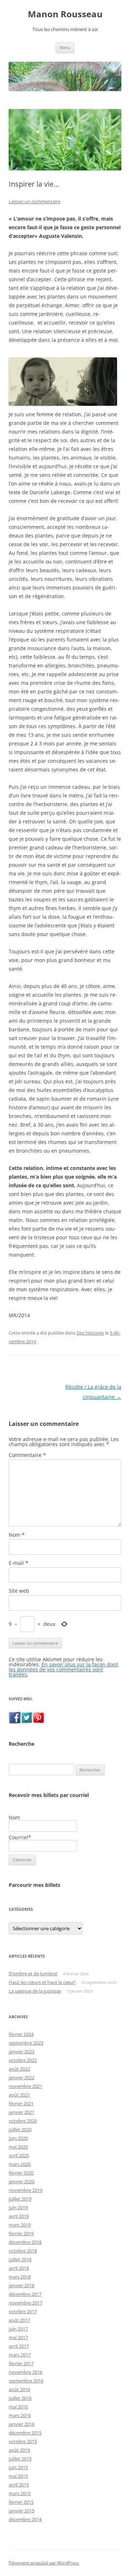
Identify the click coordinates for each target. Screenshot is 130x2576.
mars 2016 (20, 2415)
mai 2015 (18, 2476)
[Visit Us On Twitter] (27, 1721)
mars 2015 (20, 2493)
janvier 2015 (21, 2511)
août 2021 (19, 2095)
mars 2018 (20, 2277)
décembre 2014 (25, 2519)
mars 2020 (20, 2164)
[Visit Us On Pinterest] (38, 1721)
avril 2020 (19, 2155)
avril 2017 (19, 2346)
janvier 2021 (21, 2112)
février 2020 (21, 2173)
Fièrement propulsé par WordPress (44, 2563)
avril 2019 (19, 2216)
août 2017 (19, 2320)
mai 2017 (18, 2337)
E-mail (18, 1563)
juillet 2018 (20, 2259)
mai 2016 (18, 2407)
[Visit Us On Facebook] (15, 1721)
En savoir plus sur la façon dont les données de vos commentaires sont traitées (63, 1669)
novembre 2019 (25, 2190)
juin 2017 (18, 2329)
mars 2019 (20, 2225)
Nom (17, 1535)
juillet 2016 (20, 2398)
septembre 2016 (26, 2381)
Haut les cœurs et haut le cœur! (42, 1982)
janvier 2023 (21, 2051)
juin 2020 (18, 2138)
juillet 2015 (20, 2459)
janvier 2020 (21, 2181)
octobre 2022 (23, 2060)
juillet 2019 (20, 2199)
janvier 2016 (21, 2424)
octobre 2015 (23, 2441)
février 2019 (21, 2233)
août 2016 (19, 2389)
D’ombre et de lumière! (33, 1974)
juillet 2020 (20, 2129)
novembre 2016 (25, 2372)
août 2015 (19, 2450)
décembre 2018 (25, 2242)
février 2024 (21, 2034)
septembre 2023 (26, 2043)
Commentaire (27, 1455)
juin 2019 (18, 2207)
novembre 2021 (25, 2086)
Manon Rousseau (65, 14)
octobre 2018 (23, 2251)
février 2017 (21, 2363)
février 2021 (21, 2103)
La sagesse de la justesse (35, 1991)
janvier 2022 (21, 2077)
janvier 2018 (21, 2285)
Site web (19, 1591)
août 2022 (19, 2069)
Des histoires (90, 1333)
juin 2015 (18, 2467)
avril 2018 (19, 2268)
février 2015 (21, 2502)
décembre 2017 (25, 2294)
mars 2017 (20, 2355)
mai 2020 (18, 2147)
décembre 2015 (25, 2433)
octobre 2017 (23, 2311)
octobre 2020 (23, 2121)
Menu (65, 47)
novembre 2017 (25, 2303)
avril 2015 (19, 2485)
